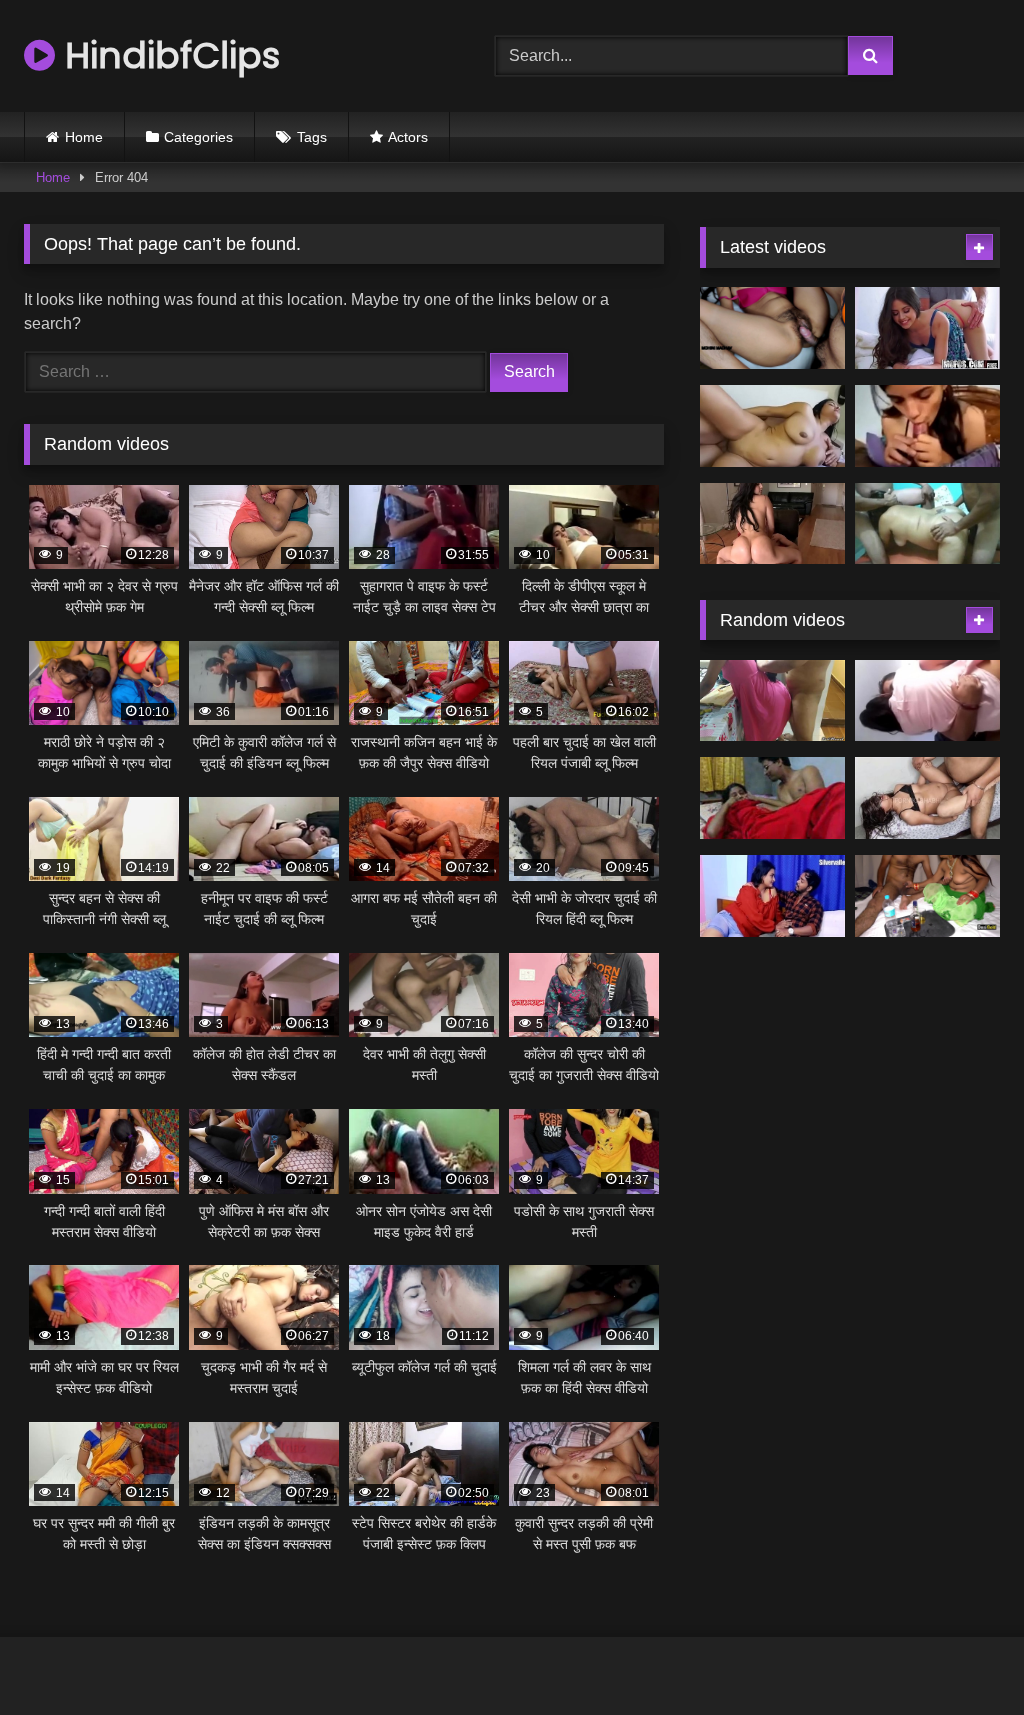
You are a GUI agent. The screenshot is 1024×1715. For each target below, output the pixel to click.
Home (84, 137)
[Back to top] (962, 1655)
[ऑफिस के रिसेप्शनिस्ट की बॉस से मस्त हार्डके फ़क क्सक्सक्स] (927, 328)
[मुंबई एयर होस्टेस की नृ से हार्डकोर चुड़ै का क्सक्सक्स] (772, 524)
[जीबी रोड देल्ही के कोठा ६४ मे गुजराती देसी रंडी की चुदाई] (927, 896)
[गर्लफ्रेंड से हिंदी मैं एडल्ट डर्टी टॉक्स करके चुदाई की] (927, 426)
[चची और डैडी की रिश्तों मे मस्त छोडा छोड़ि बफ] (927, 798)
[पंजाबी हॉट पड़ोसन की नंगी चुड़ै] (772, 896)
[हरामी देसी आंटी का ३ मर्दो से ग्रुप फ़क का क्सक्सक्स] (927, 524)
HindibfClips (167, 55)
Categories (198, 137)
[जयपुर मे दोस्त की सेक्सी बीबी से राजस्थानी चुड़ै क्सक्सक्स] (772, 701)
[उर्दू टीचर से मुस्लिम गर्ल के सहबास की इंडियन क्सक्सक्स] (927, 701)
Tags (312, 137)
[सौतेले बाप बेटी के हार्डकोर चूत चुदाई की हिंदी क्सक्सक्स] (772, 798)
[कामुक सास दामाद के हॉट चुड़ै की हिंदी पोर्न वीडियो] (772, 328)
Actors (408, 137)
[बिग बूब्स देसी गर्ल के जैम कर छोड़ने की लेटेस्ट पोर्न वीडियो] (772, 426)
